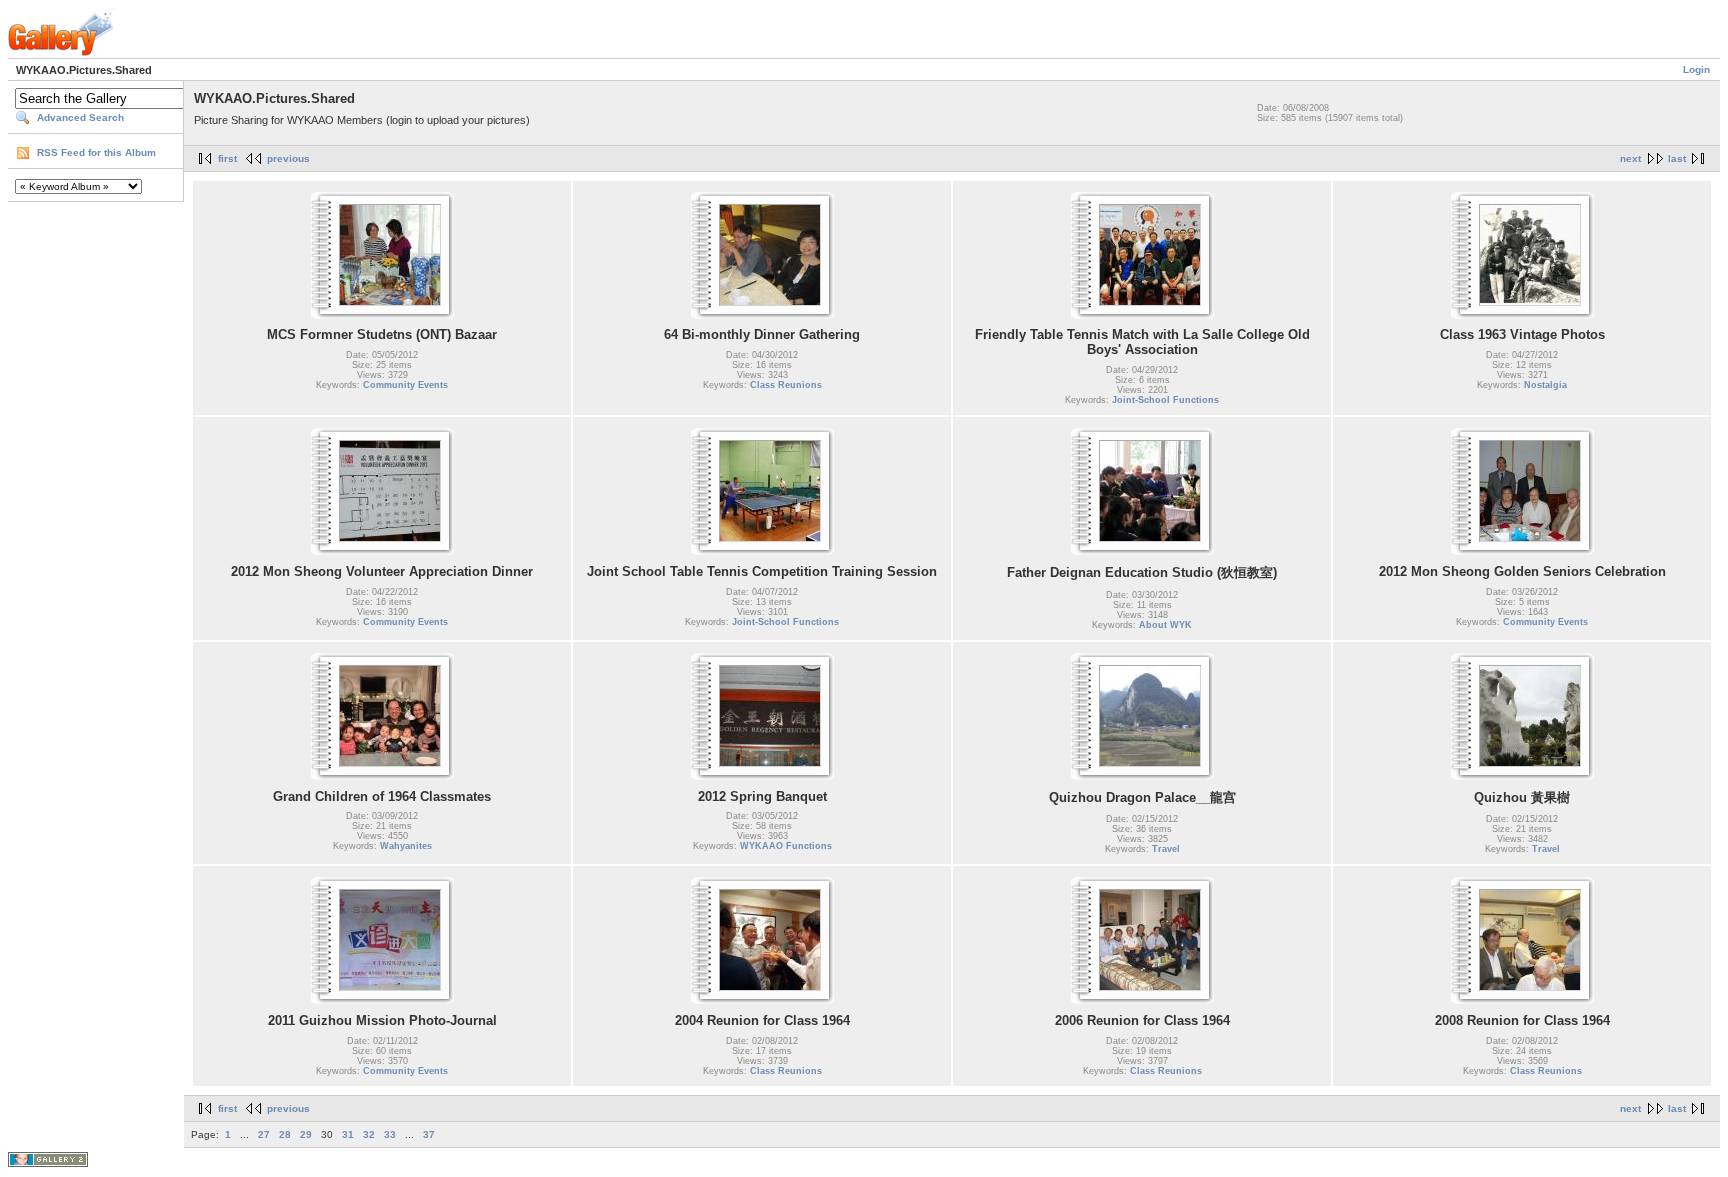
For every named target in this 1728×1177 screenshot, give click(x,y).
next (1630, 158)
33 (390, 1134)
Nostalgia (1545, 385)
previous (288, 158)
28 (285, 1134)
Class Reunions (786, 385)
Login (1696, 69)
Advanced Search (80, 117)
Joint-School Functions (1165, 400)
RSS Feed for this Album (96, 152)
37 (429, 1134)
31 (348, 1134)
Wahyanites (406, 846)
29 (306, 1134)
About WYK (1165, 625)
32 (369, 1134)
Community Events (405, 385)
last (1677, 158)
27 (264, 1134)
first (227, 158)
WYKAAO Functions (786, 846)
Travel (1166, 849)
